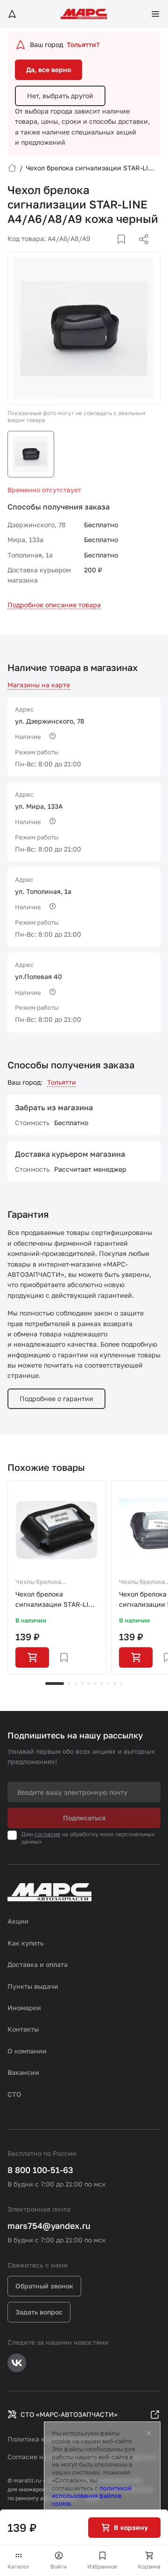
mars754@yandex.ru (49, 2226)
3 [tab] (76, 1684)
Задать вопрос (39, 2312)
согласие (47, 1834)
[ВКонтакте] (111, 250)
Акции (18, 1921)
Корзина (149, 2566)
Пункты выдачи (33, 1986)
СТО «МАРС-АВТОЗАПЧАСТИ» (69, 2414)
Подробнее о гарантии (56, 1399)
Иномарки (24, 2008)
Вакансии (23, 2072)
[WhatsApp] (140, 250)
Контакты (23, 2029)
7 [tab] (102, 1684)
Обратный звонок (44, 2286)
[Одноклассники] (126, 250)
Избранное (102, 2566)
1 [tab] (55, 1684)
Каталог (19, 2566)
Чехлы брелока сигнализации (38, 1583)
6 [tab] (95, 1684)
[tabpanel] (57, 1578)
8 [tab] (108, 1684)
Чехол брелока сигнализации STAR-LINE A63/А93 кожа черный (56, 1600)
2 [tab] (69, 1684)
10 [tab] (121, 1684)
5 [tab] (89, 1684)
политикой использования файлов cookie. (92, 2496)
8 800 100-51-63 (40, 2170)
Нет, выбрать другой (60, 96)
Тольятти (62, 1082)
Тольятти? (83, 44)
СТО (14, 2094)
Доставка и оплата (38, 1964)
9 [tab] (115, 1684)
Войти (59, 2566)
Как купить (26, 1943)
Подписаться (84, 1818)
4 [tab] (82, 1684)
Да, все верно (49, 70)
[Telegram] (96, 250)
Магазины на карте (39, 685)
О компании (27, 2051)
